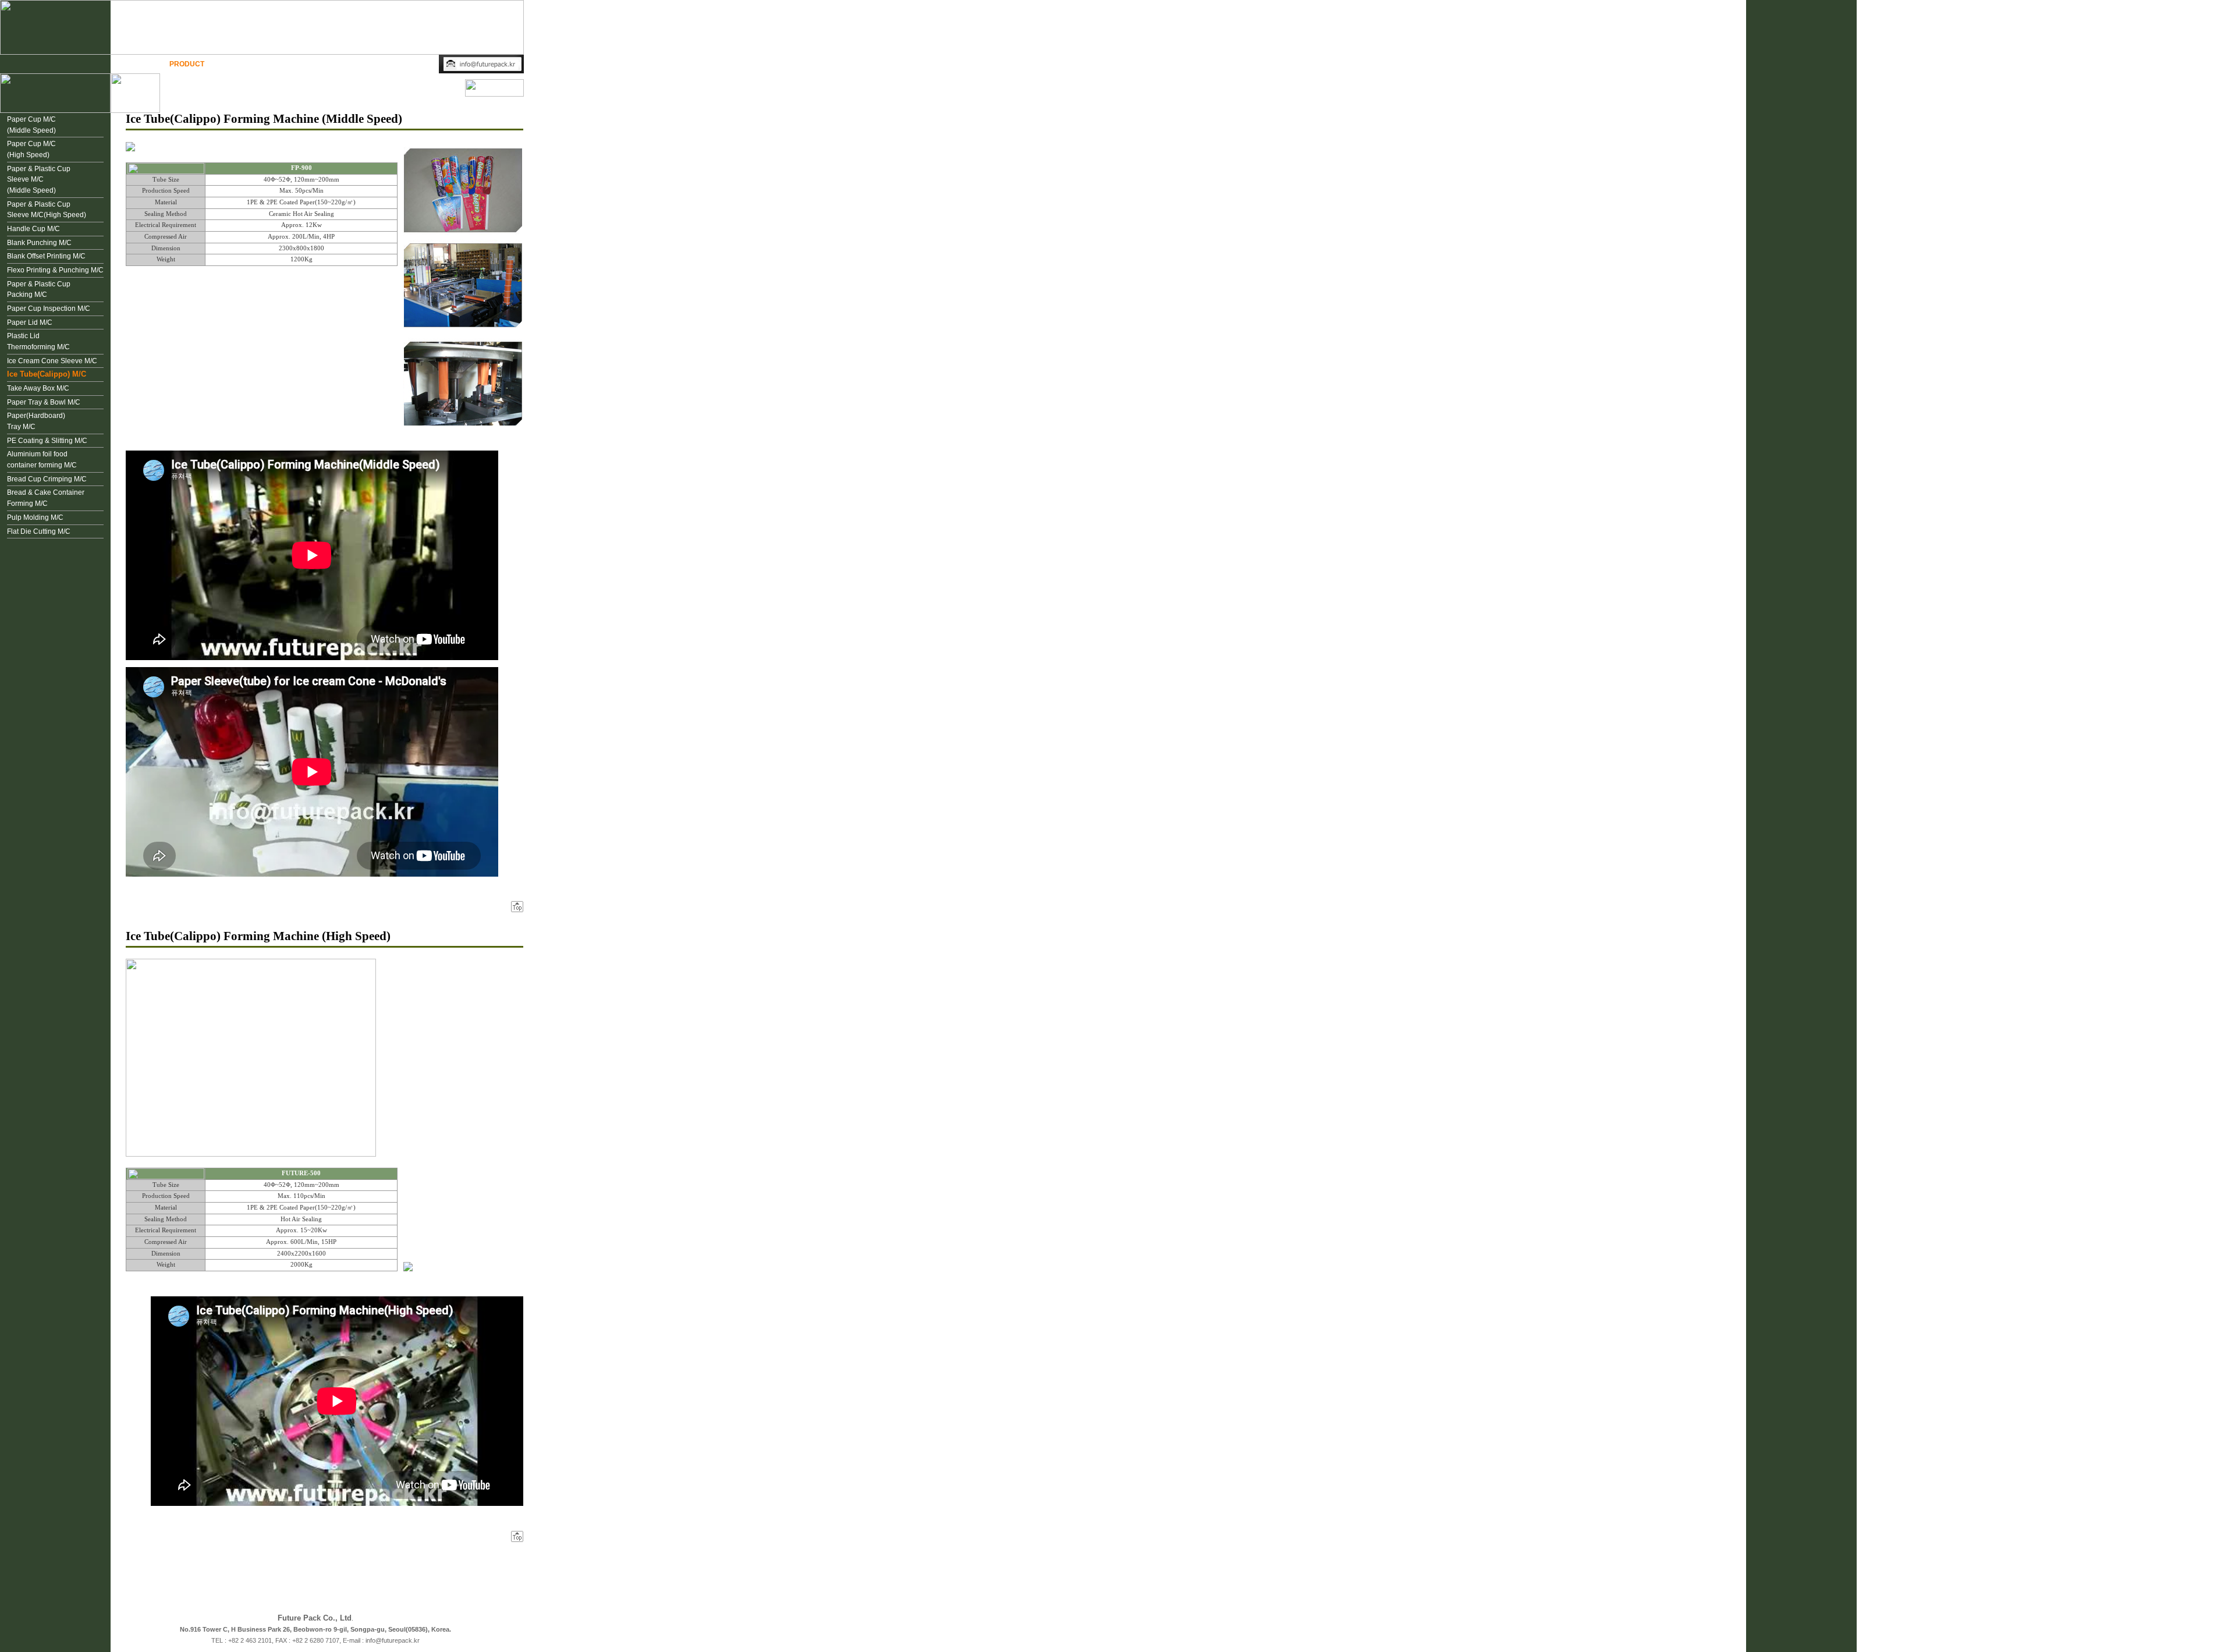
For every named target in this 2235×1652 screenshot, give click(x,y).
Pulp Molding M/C (35, 517)
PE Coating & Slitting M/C (47, 441)
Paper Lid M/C (30, 322)
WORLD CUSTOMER (340, 64)
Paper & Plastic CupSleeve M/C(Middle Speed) (39, 180)
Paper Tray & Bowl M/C (44, 402)
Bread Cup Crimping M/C (47, 479)
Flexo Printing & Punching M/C (55, 270)
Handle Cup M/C (33, 229)
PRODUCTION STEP (255, 64)
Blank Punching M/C (39, 243)
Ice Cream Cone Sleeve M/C (52, 361)
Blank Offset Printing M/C (46, 256)
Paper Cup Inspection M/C (49, 309)
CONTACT (411, 64)
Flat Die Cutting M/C (39, 531)
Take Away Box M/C (38, 388)
